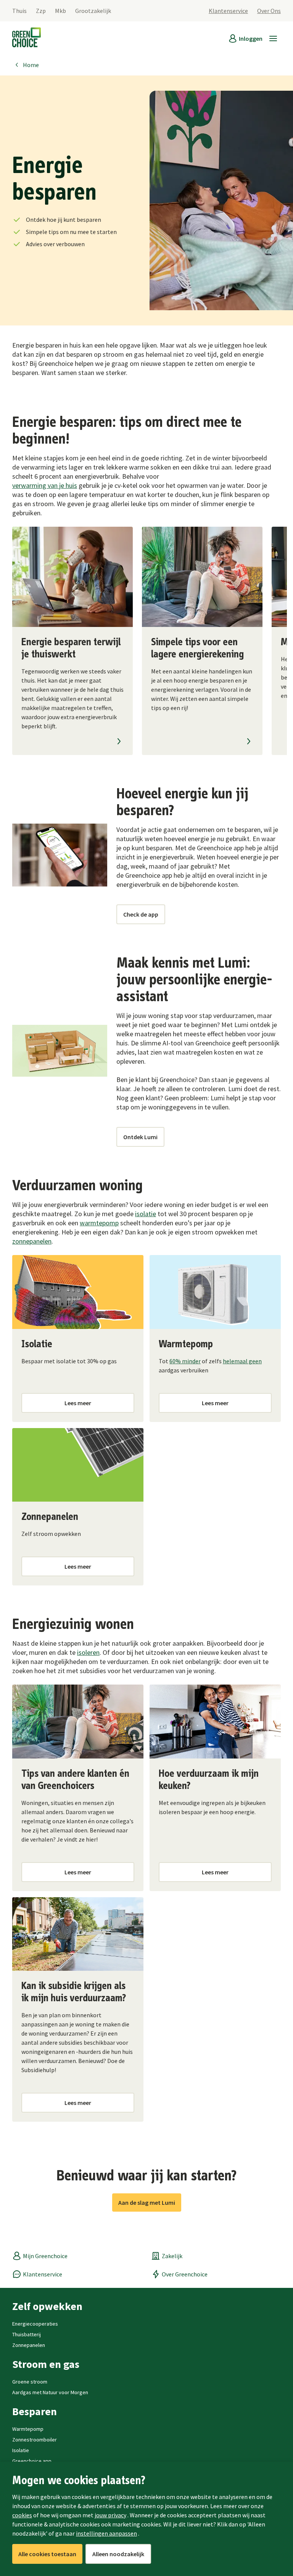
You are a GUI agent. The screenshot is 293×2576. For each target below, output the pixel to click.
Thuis (19, 11)
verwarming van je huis (45, 485)
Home (31, 65)
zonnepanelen (32, 1241)
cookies (22, 2515)
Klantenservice (228, 11)
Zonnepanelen (29, 2345)
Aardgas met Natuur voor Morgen (50, 2392)
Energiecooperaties (35, 2324)
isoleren (88, 1652)
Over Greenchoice (185, 2274)
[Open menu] (273, 38)
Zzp (41, 11)
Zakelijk (172, 2256)
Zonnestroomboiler (35, 2440)
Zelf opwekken (47, 2306)
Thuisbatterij (27, 2334)
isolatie (146, 1214)
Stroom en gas (46, 2364)
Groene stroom (30, 2382)
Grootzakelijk (93, 11)
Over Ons (269, 11)
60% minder (185, 1361)
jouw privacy (110, 2515)
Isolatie (21, 2450)
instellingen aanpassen (106, 2533)
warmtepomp (99, 1223)
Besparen (35, 2411)
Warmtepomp (28, 2429)
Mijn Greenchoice (45, 2256)
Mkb (60, 11)
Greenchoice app (32, 2461)
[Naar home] (27, 38)
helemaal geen (242, 1361)
